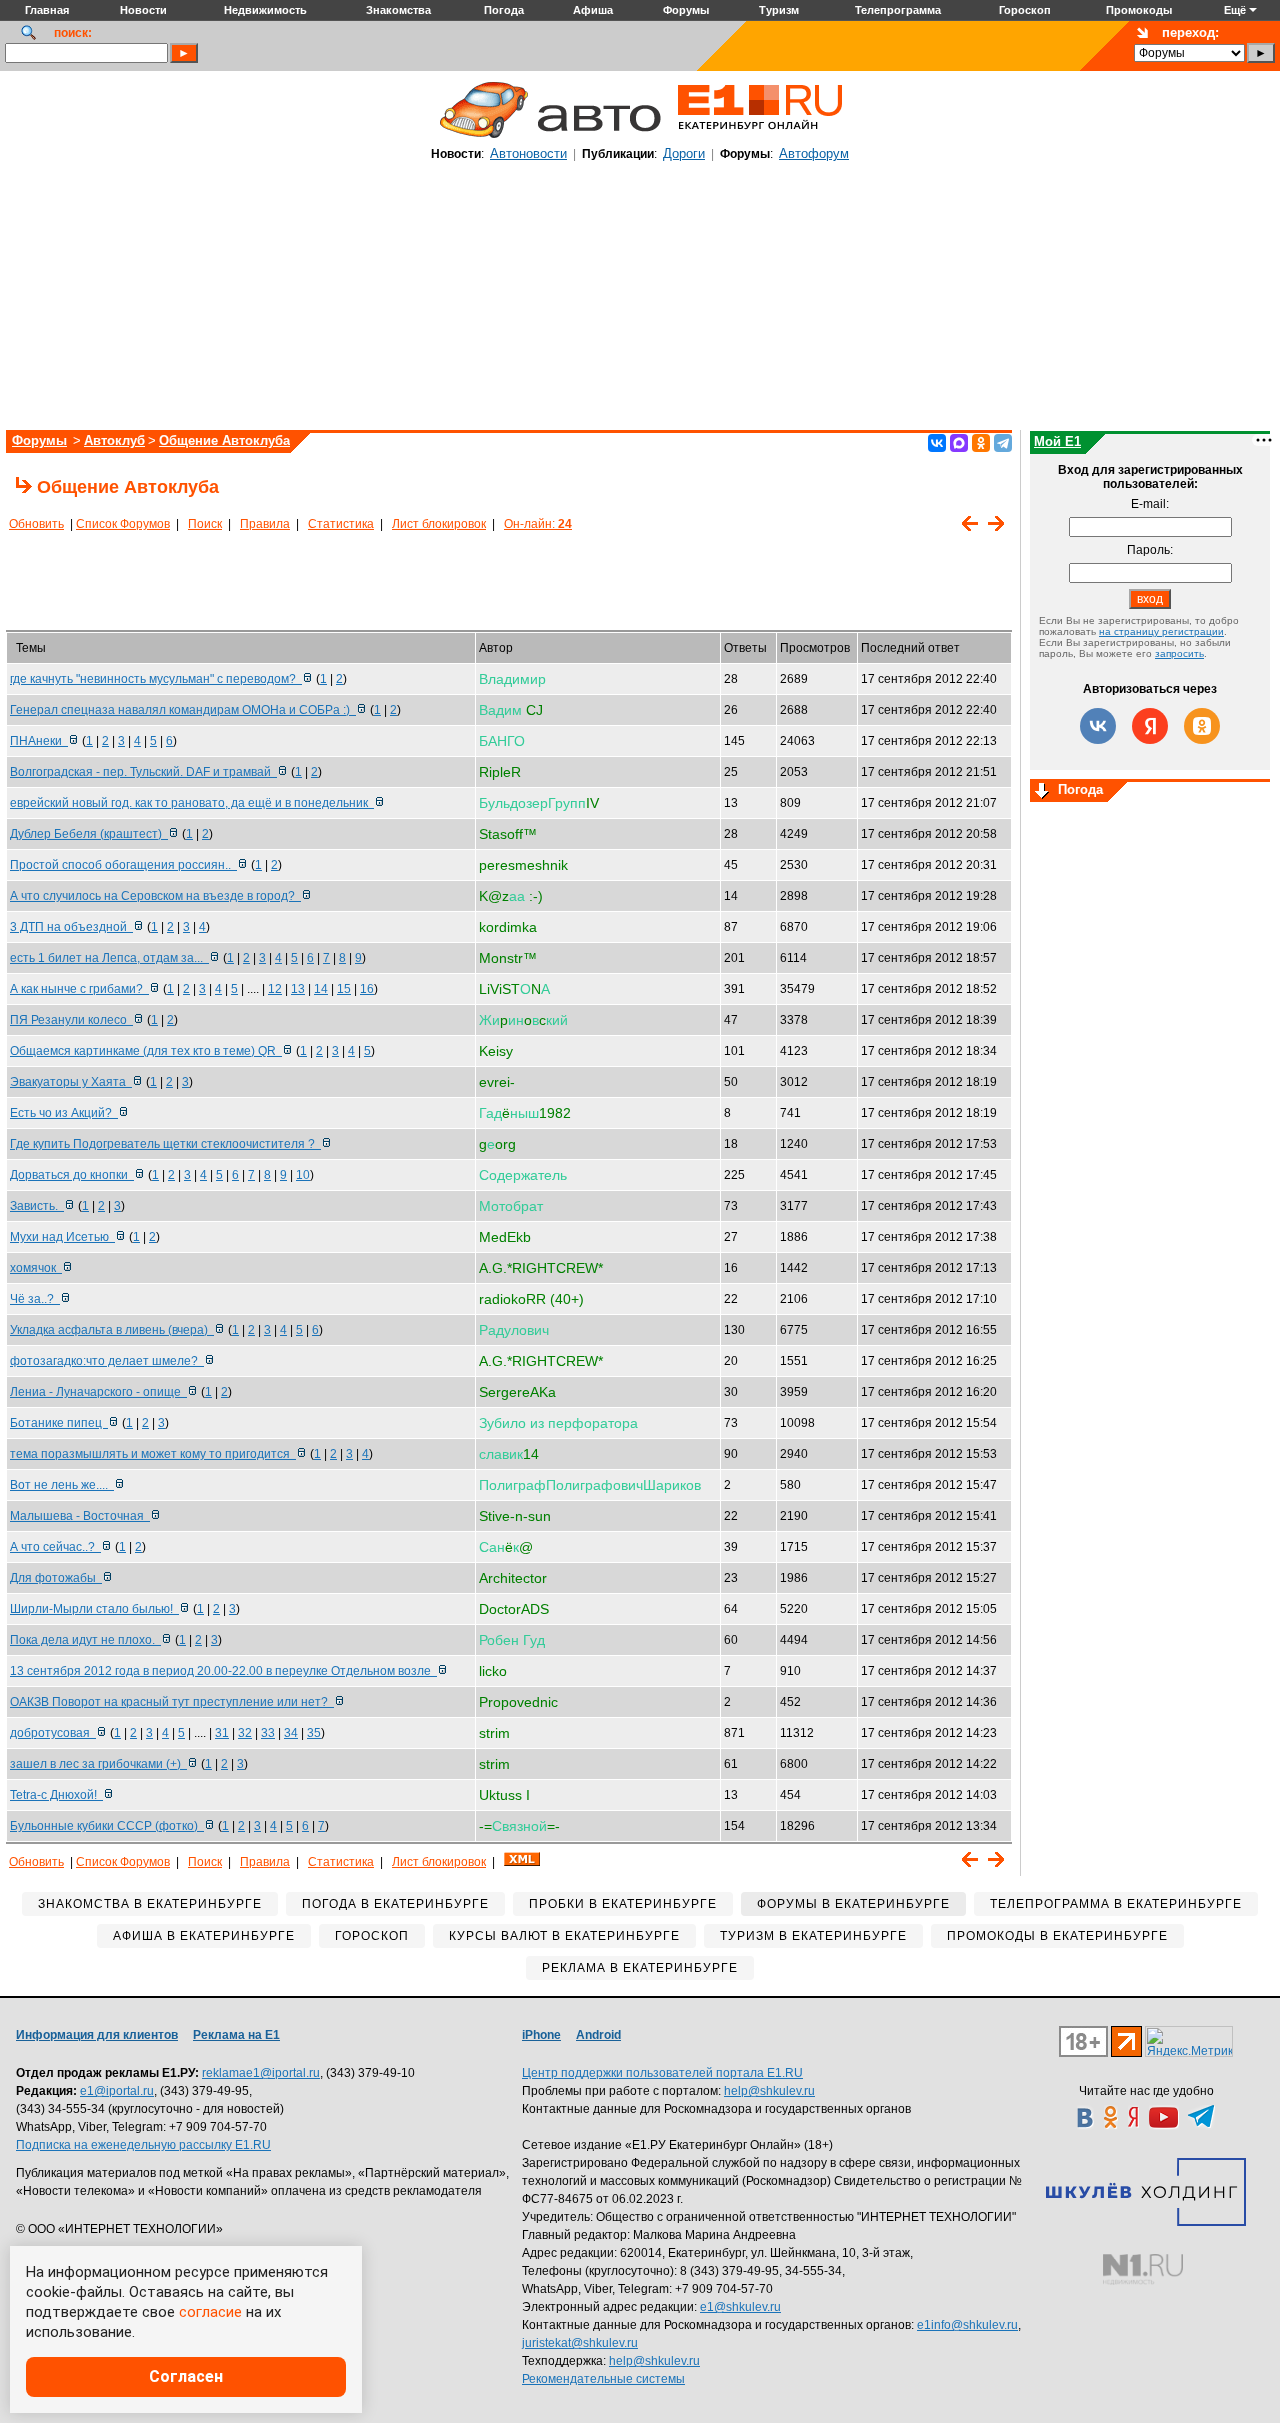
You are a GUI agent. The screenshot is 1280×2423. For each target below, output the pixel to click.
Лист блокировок (439, 524)
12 (275, 989)
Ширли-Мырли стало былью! (94, 1609)
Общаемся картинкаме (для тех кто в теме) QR (146, 1051)
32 (245, 1733)
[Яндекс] (1150, 726)
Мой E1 (1057, 441)
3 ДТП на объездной (71, 927)
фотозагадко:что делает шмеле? (107, 1361)
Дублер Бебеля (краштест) (89, 834)
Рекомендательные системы (603, 2379)
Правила (265, 524)
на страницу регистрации (1161, 631)
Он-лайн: (538, 524)
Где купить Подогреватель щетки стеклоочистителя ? (165, 1144)
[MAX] (959, 443)
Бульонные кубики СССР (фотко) (107, 1826)
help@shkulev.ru (769, 2091)
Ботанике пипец (59, 1423)
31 (222, 1733)
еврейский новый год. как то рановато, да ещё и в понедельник (192, 803)
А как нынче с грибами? (79, 989)
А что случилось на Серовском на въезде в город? (155, 896)
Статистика (341, 524)
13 (298, 989)
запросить (1179, 653)
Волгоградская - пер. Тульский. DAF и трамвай (143, 772)
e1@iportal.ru (117, 2091)
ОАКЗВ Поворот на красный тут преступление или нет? (172, 1702)
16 (367, 989)
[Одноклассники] (981, 443)
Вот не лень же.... (62, 1485)
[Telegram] (1003, 443)
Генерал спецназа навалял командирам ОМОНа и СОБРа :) (183, 710)
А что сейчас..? (55, 1547)
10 (303, 1175)
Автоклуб (114, 440)
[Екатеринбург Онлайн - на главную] (760, 137)
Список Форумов (123, 524)
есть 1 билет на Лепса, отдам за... (109, 958)
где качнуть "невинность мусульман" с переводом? (156, 679)
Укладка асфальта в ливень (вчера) (112, 1330)
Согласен (186, 2376)
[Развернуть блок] (1042, 792)
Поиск (205, 524)
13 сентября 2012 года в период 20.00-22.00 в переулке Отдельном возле (223, 1671)
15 (344, 989)
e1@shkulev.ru (740, 2307)
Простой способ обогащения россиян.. (123, 865)
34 (291, 1733)
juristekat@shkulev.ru (580, 2343)
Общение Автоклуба (224, 440)
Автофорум (814, 153)
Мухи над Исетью (62, 1237)
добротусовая (53, 1733)
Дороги (684, 153)
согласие (210, 2312)
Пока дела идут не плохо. (85, 1640)
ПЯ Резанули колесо (71, 1020)
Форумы (39, 440)
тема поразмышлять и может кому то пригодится (153, 1454)
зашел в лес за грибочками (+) (98, 1764)
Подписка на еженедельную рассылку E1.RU (143, 2145)
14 (321, 989)
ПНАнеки (39, 741)
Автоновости (528, 153)
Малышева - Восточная (80, 1516)
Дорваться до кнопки (72, 1175)
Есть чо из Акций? (64, 1113)
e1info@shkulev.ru (967, 2325)
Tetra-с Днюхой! (56, 1795)
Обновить (36, 524)
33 (268, 1733)
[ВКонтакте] (937, 443)
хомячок (36, 1268)
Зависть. (37, 1206)
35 (314, 1733)
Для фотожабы (56, 1578)
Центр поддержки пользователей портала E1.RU (662, 2073)
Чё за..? (35, 1299)
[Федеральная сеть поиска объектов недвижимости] (1143, 2269)
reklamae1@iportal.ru (261, 2073)
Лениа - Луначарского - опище (98, 1392)
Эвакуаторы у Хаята (71, 1082)
